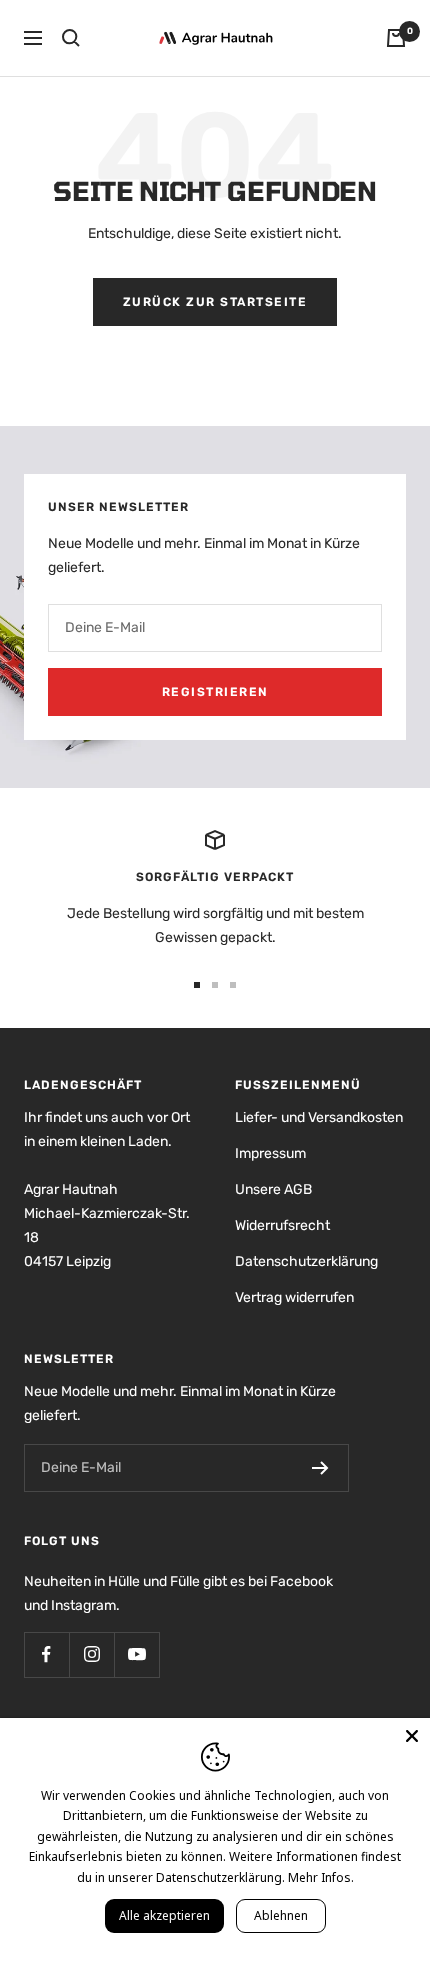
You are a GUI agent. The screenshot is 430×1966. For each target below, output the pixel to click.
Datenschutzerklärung (306, 1261)
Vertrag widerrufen (294, 1297)
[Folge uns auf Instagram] (91, 1654)
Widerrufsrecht (282, 1225)
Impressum (270, 1153)
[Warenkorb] (396, 38)
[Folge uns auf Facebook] (46, 1654)
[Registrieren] (320, 1468)
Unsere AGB (273, 1189)
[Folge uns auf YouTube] (136, 1654)
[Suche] (71, 38)
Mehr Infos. (321, 1877)
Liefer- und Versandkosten (319, 1117)
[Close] (412, 1736)
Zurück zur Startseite (215, 302)
